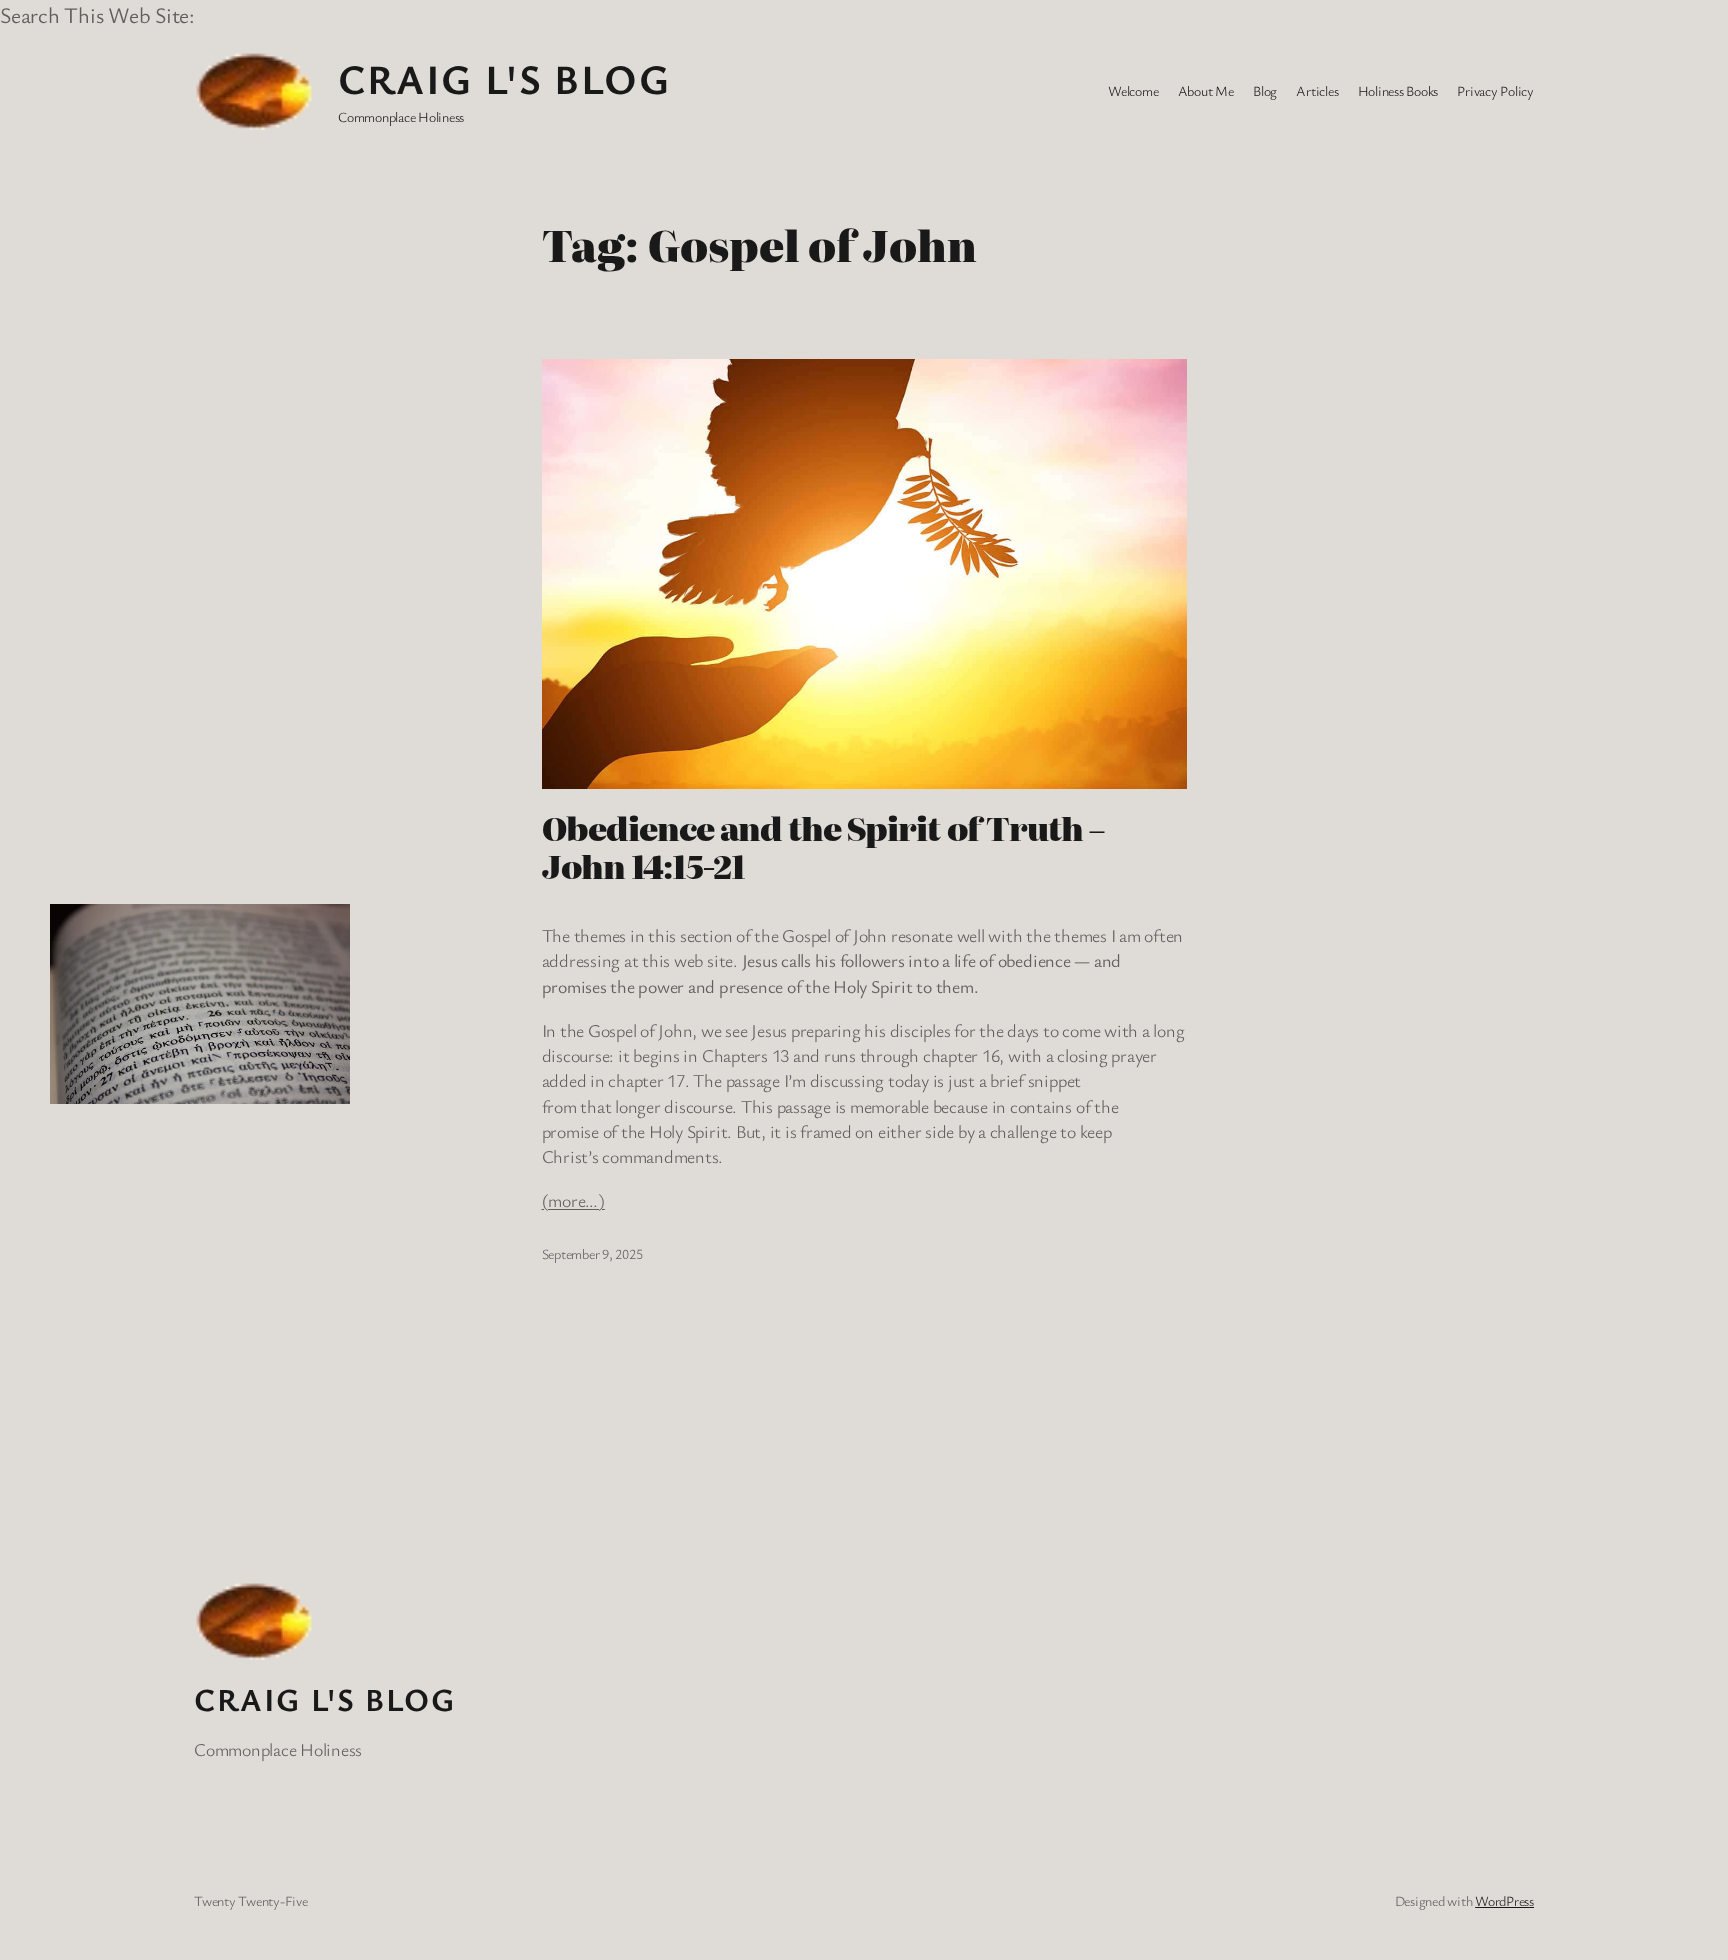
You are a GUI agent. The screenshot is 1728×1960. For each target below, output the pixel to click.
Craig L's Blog (504, 78)
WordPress (1504, 1900)
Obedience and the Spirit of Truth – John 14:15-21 (823, 846)
